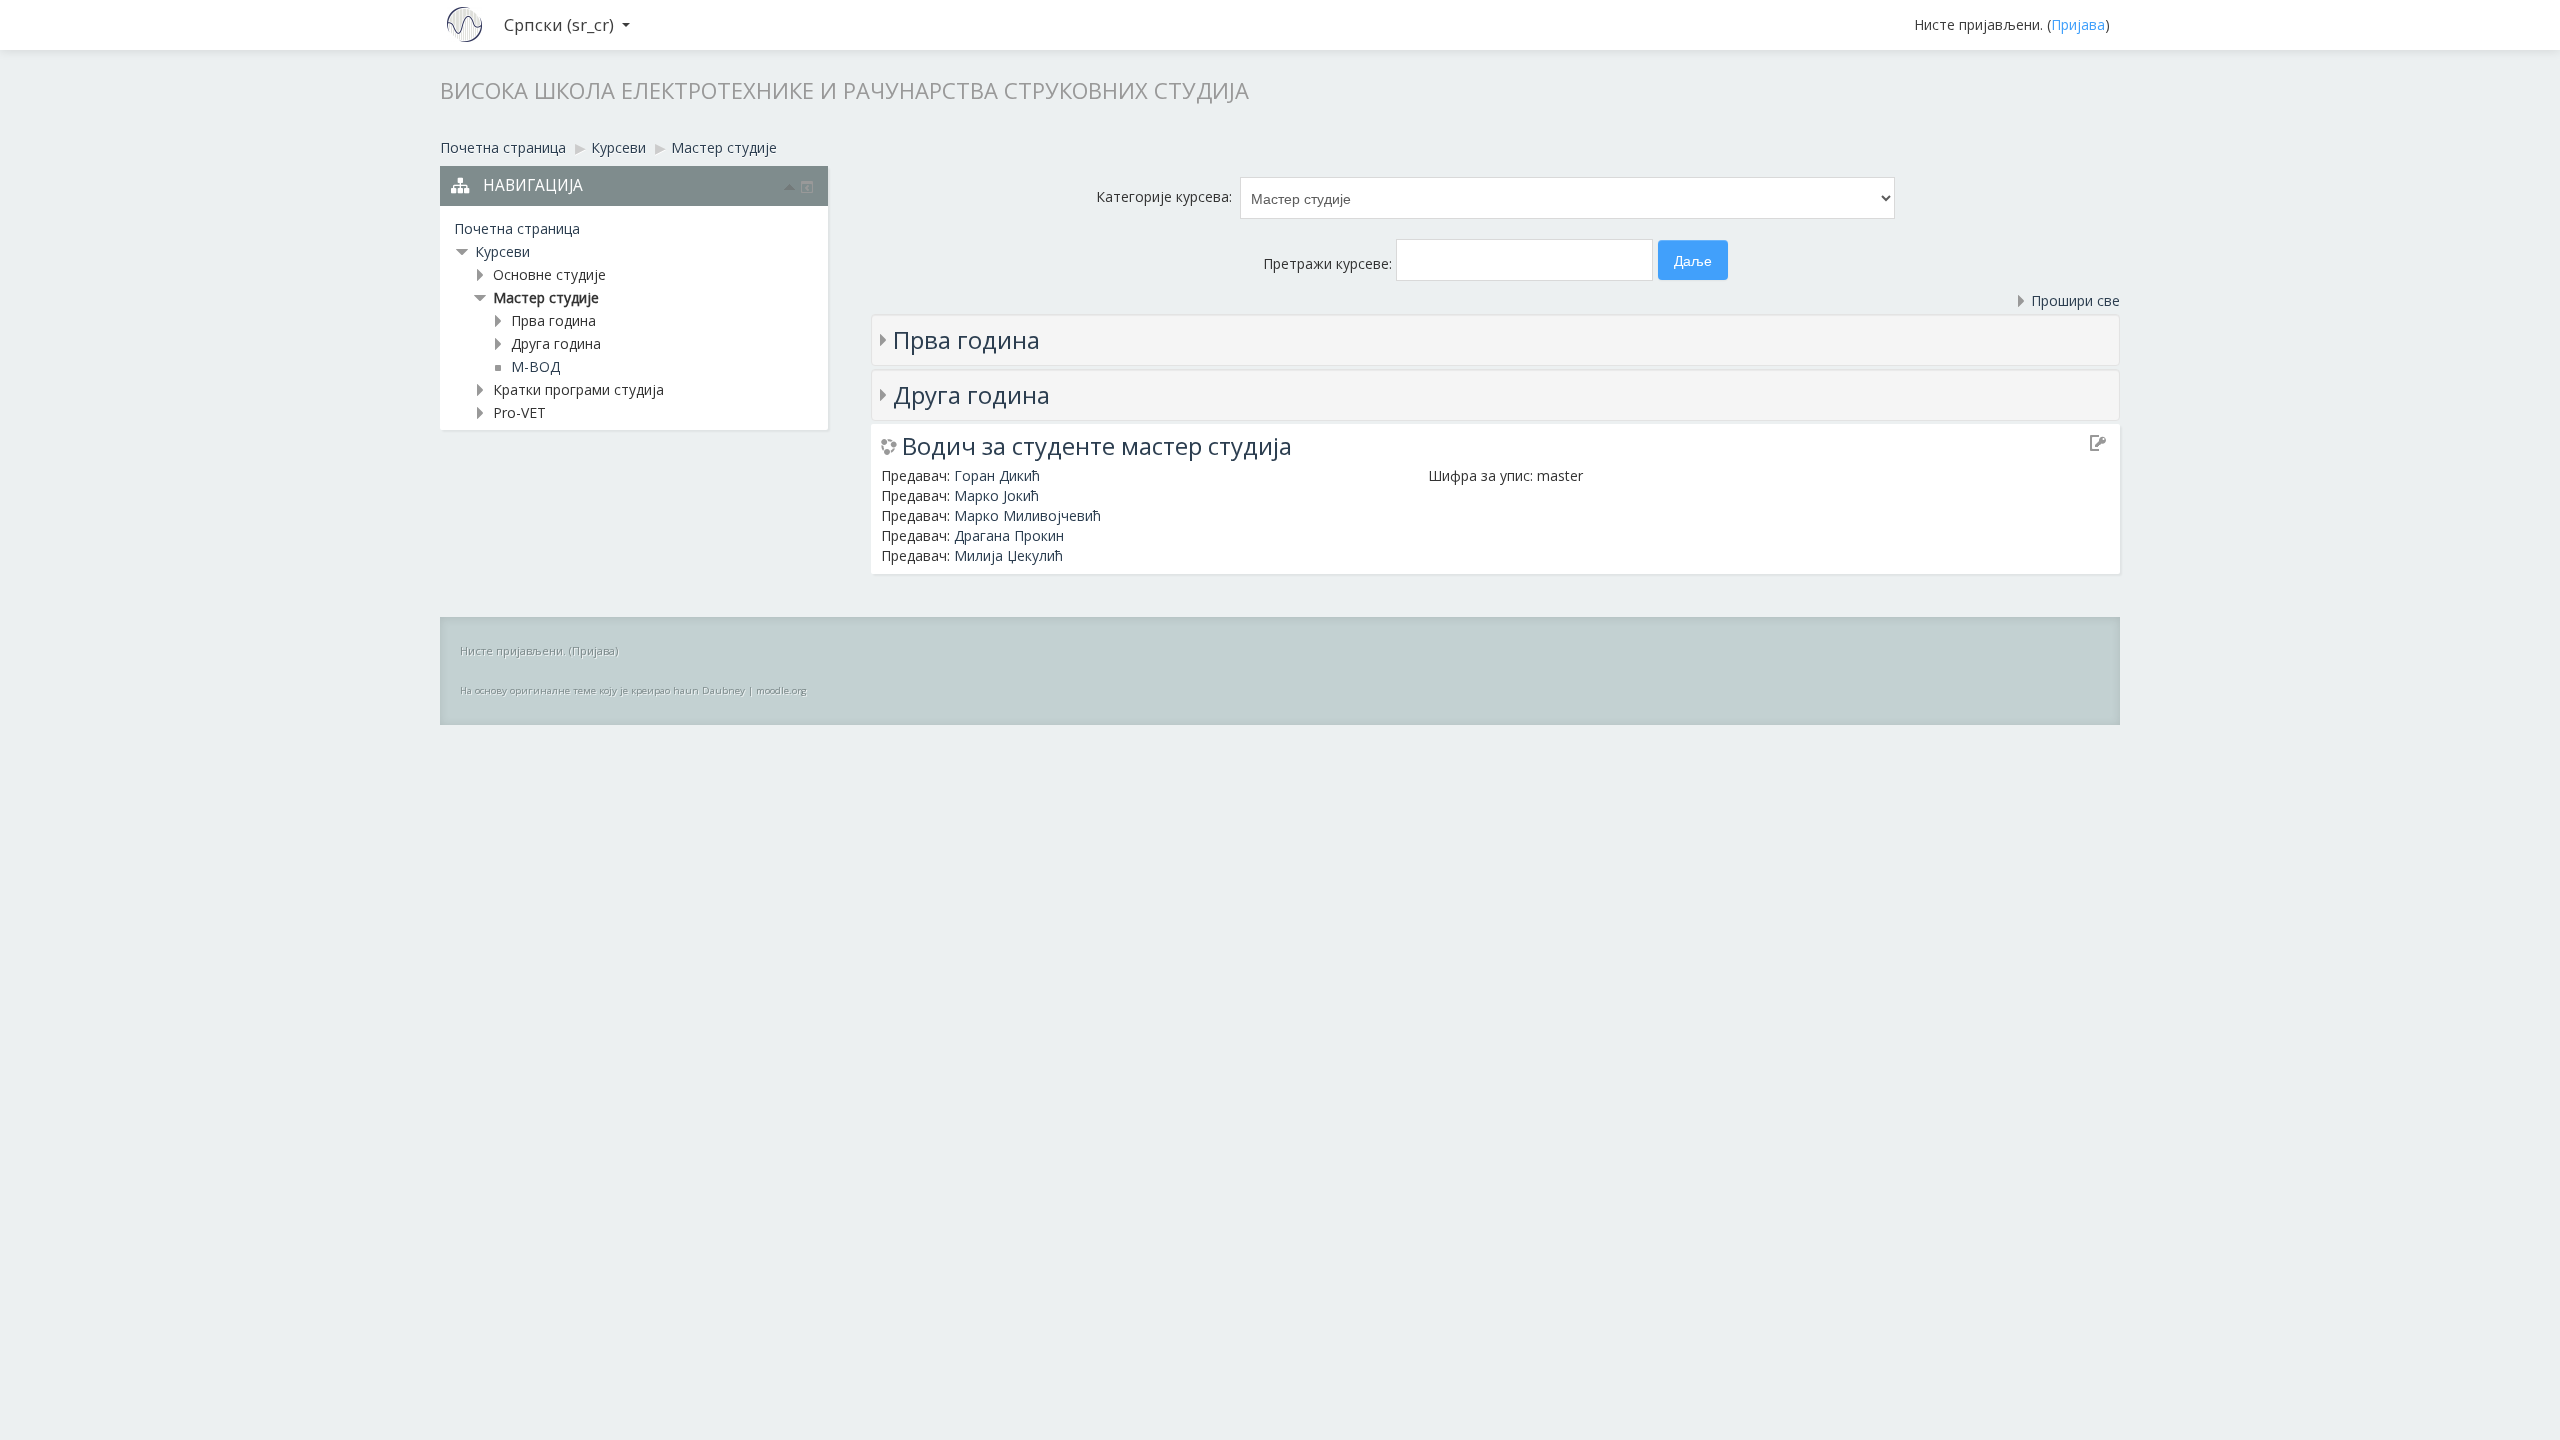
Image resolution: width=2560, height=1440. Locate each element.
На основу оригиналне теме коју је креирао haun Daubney (602, 690)
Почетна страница (517, 228)
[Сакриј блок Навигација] (790, 187)
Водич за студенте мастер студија (1097, 446)
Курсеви (502, 251)
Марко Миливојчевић (1027, 515)
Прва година (966, 339)
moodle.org (781, 690)
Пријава (2078, 24)
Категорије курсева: (1164, 196)
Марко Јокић (996, 495)
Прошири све (2075, 300)
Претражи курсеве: (1329, 263)
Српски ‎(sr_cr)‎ (559, 24)
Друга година (971, 394)
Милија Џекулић (1008, 555)
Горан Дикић (997, 475)
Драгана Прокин (1009, 535)
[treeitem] (634, 229)
